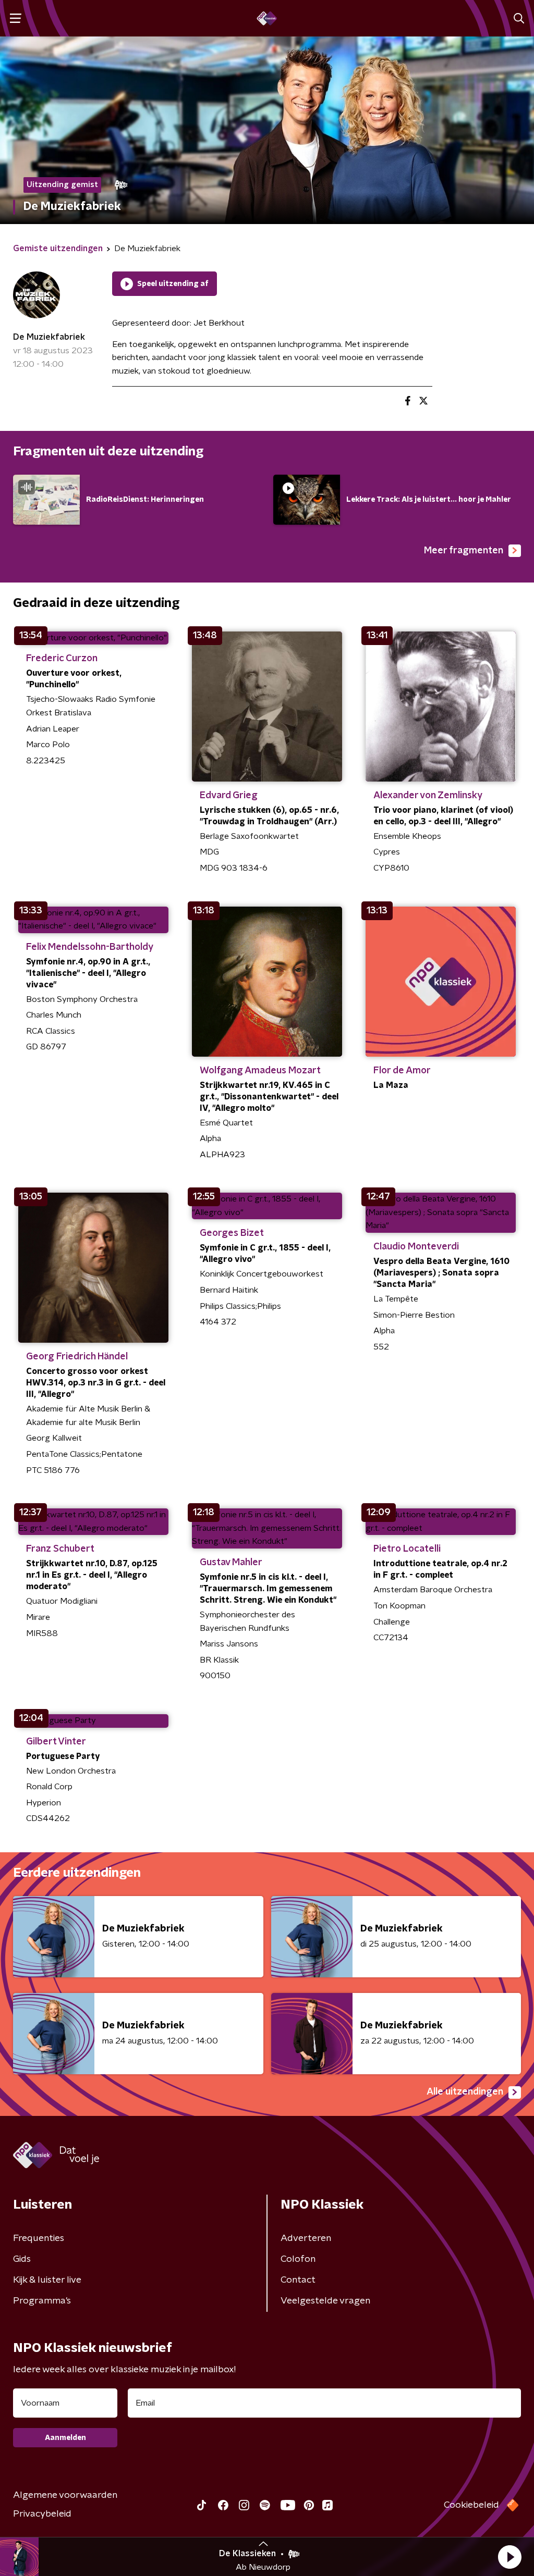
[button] (509, 2557)
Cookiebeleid (471, 2505)
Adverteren (306, 2238)
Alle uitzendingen (465, 2092)
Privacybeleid (42, 2514)
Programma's (42, 2301)
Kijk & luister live (47, 2280)
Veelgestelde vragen (325, 2301)
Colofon (298, 2259)
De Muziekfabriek (49, 337)
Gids (22, 2259)
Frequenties (39, 2238)
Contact (298, 2280)
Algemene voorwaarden (65, 2495)
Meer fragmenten (464, 551)
